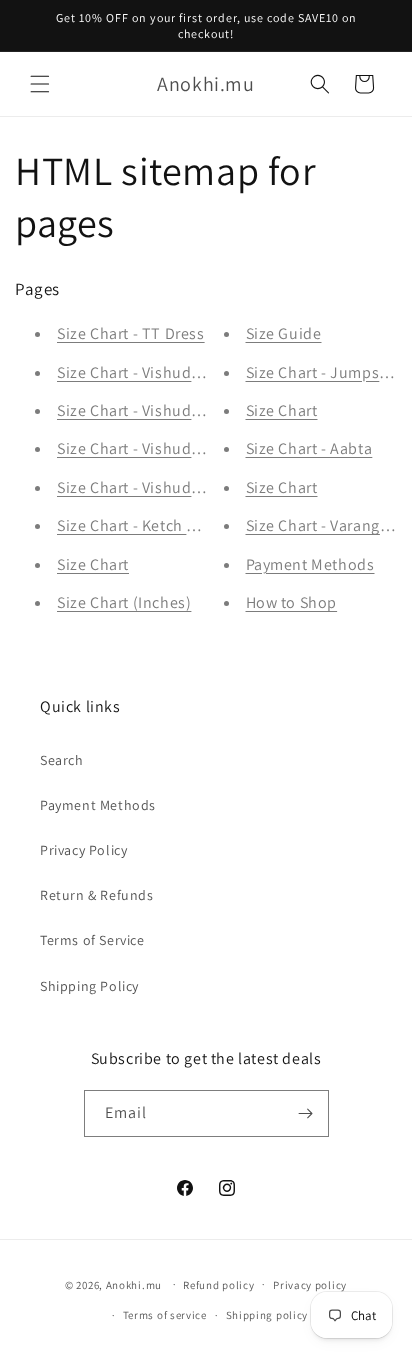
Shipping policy (267, 1315)
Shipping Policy (89, 986)
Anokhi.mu (134, 1284)
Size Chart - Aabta (309, 448)
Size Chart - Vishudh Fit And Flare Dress (198, 372)
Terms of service (165, 1315)
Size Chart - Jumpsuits (326, 372)
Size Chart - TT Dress (131, 333)
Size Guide (284, 333)
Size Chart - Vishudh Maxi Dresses (177, 448)
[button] (40, 84)
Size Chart (93, 564)
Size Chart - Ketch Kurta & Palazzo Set (191, 525)
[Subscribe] (306, 1113)
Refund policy (218, 1285)
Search (62, 760)
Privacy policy (310, 1285)
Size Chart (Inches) (124, 602)
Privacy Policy (83, 850)
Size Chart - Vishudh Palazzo (158, 410)
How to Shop (292, 602)
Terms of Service (92, 940)
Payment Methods (310, 564)
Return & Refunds (97, 895)
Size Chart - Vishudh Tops (148, 487)
